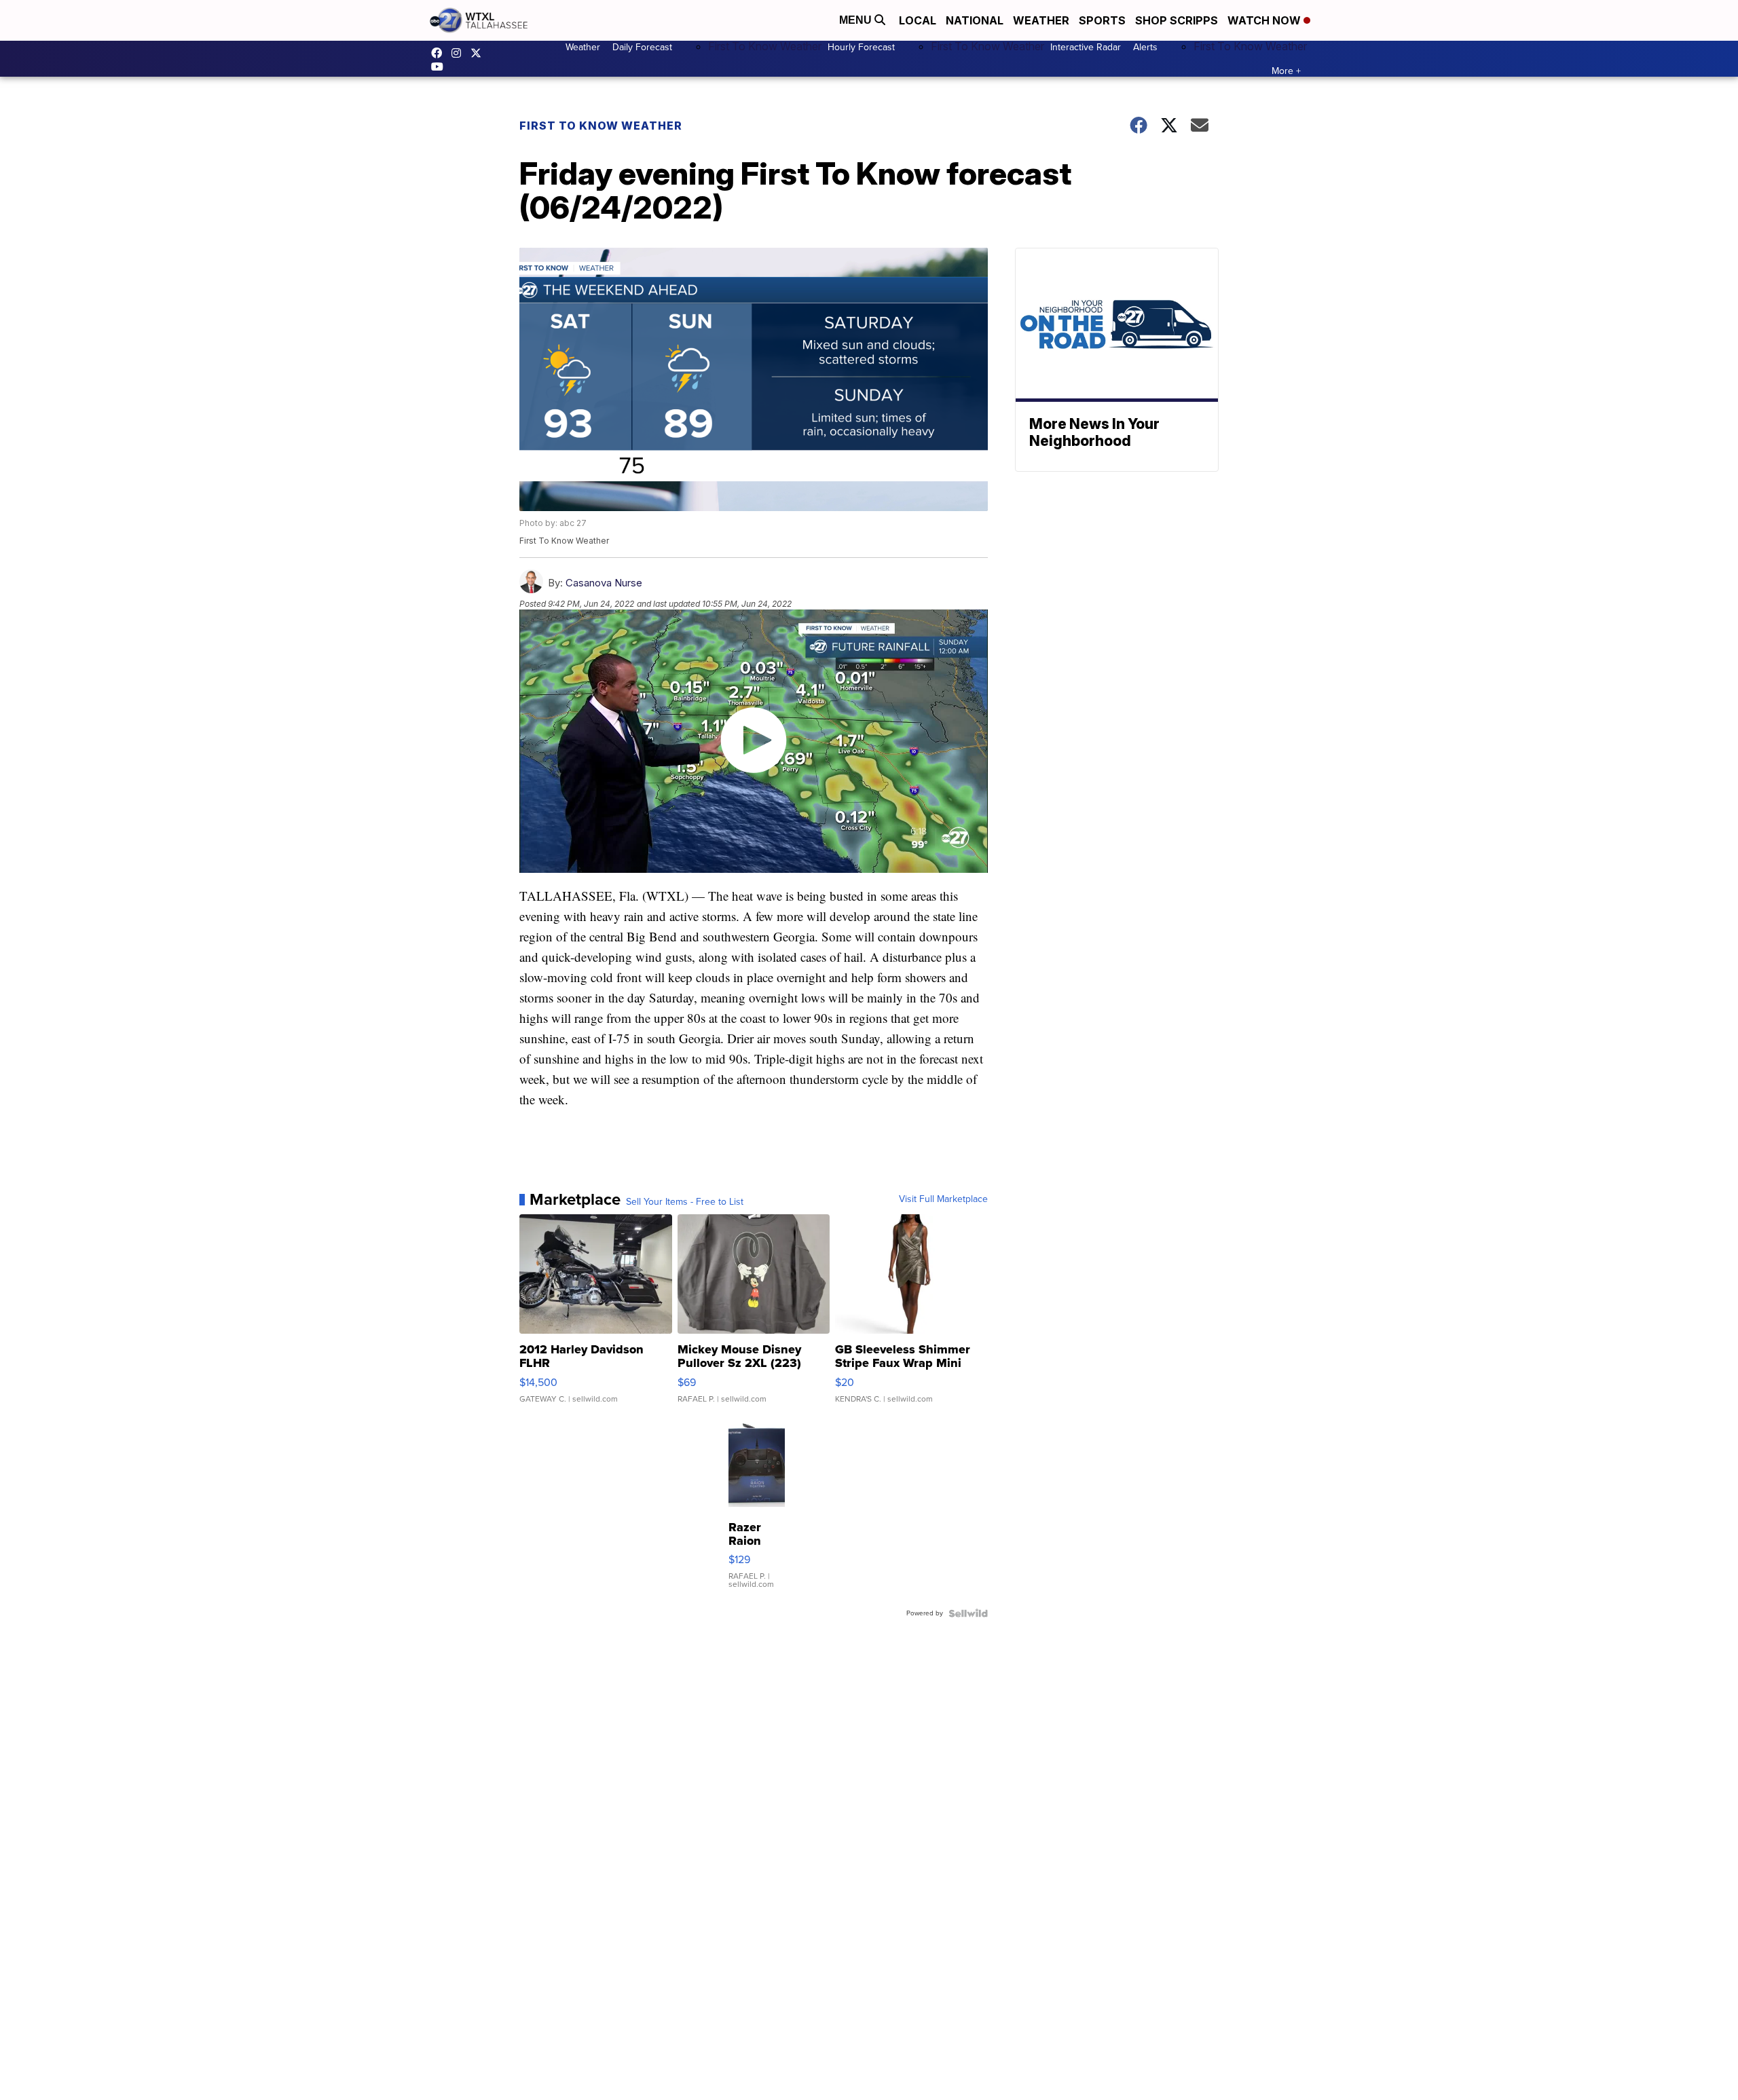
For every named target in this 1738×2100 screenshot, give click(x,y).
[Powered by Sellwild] (968, 1613)
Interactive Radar (1086, 47)
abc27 (479, 53)
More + (1286, 71)
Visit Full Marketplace (943, 1199)
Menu (857, 20)
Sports (1102, 20)
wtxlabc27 (460, 53)
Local (918, 20)
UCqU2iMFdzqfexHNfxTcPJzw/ (441, 67)
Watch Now (1265, 20)
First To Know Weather (765, 46)
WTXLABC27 (440, 53)
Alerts (1145, 47)
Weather (1041, 20)
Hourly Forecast (861, 47)
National (975, 20)
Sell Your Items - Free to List (685, 1202)
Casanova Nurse (604, 583)
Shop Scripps (1177, 20)
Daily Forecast (642, 47)
